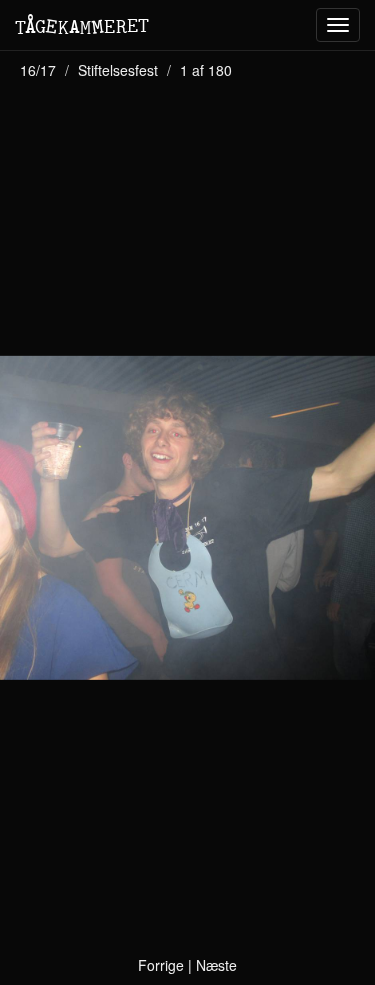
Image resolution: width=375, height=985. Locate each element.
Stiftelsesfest (118, 70)
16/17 (38, 70)
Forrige (161, 965)
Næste (216, 965)
